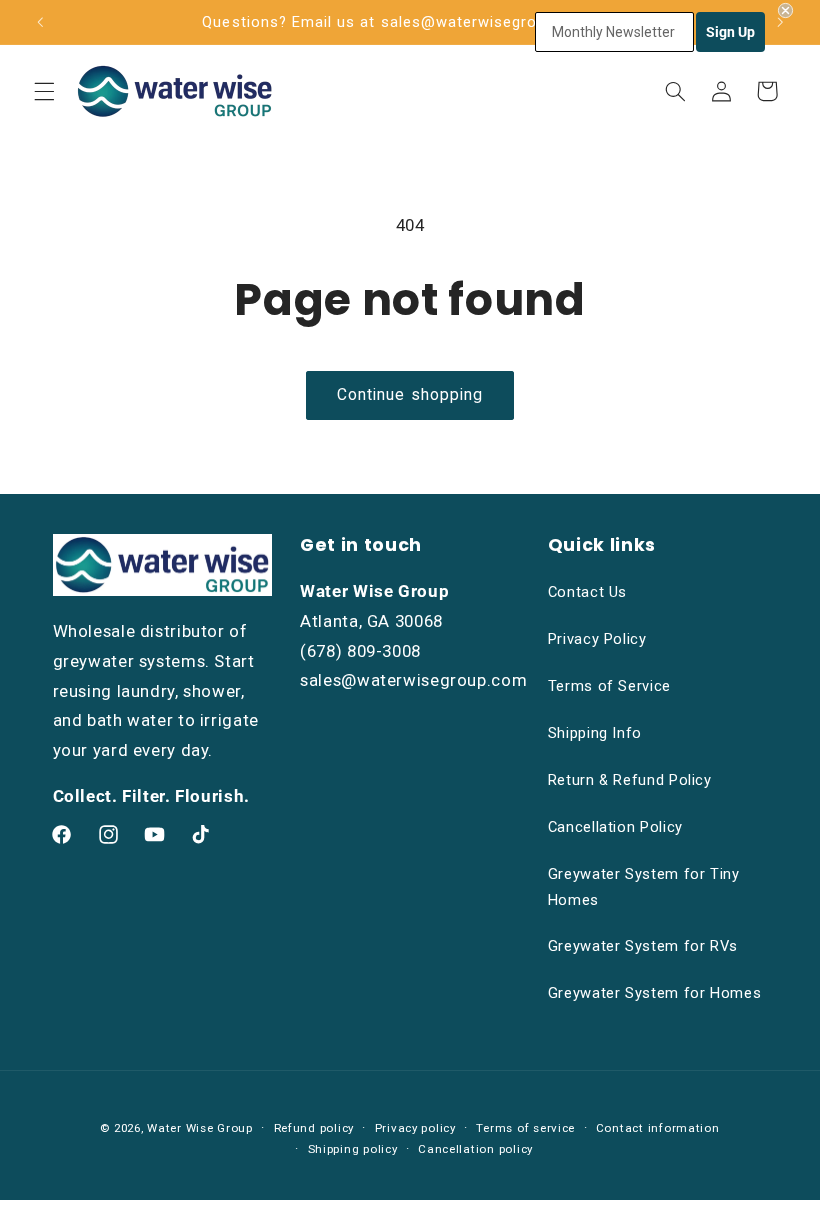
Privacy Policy (597, 639)
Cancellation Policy (615, 827)
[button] (44, 91)
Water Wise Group (200, 1128)
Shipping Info (595, 733)
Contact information (658, 1128)
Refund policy (314, 1128)
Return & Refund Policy (630, 780)
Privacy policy (415, 1128)
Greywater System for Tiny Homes (644, 887)
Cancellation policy (475, 1149)
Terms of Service (609, 686)
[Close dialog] (785, 10)
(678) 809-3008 (360, 651)
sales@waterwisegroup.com (413, 680)
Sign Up (730, 32)
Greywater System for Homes (654, 993)
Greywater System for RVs (643, 946)
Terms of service (525, 1128)
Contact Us (587, 592)
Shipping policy (353, 1149)
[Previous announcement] (40, 22)
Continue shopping (410, 394)
